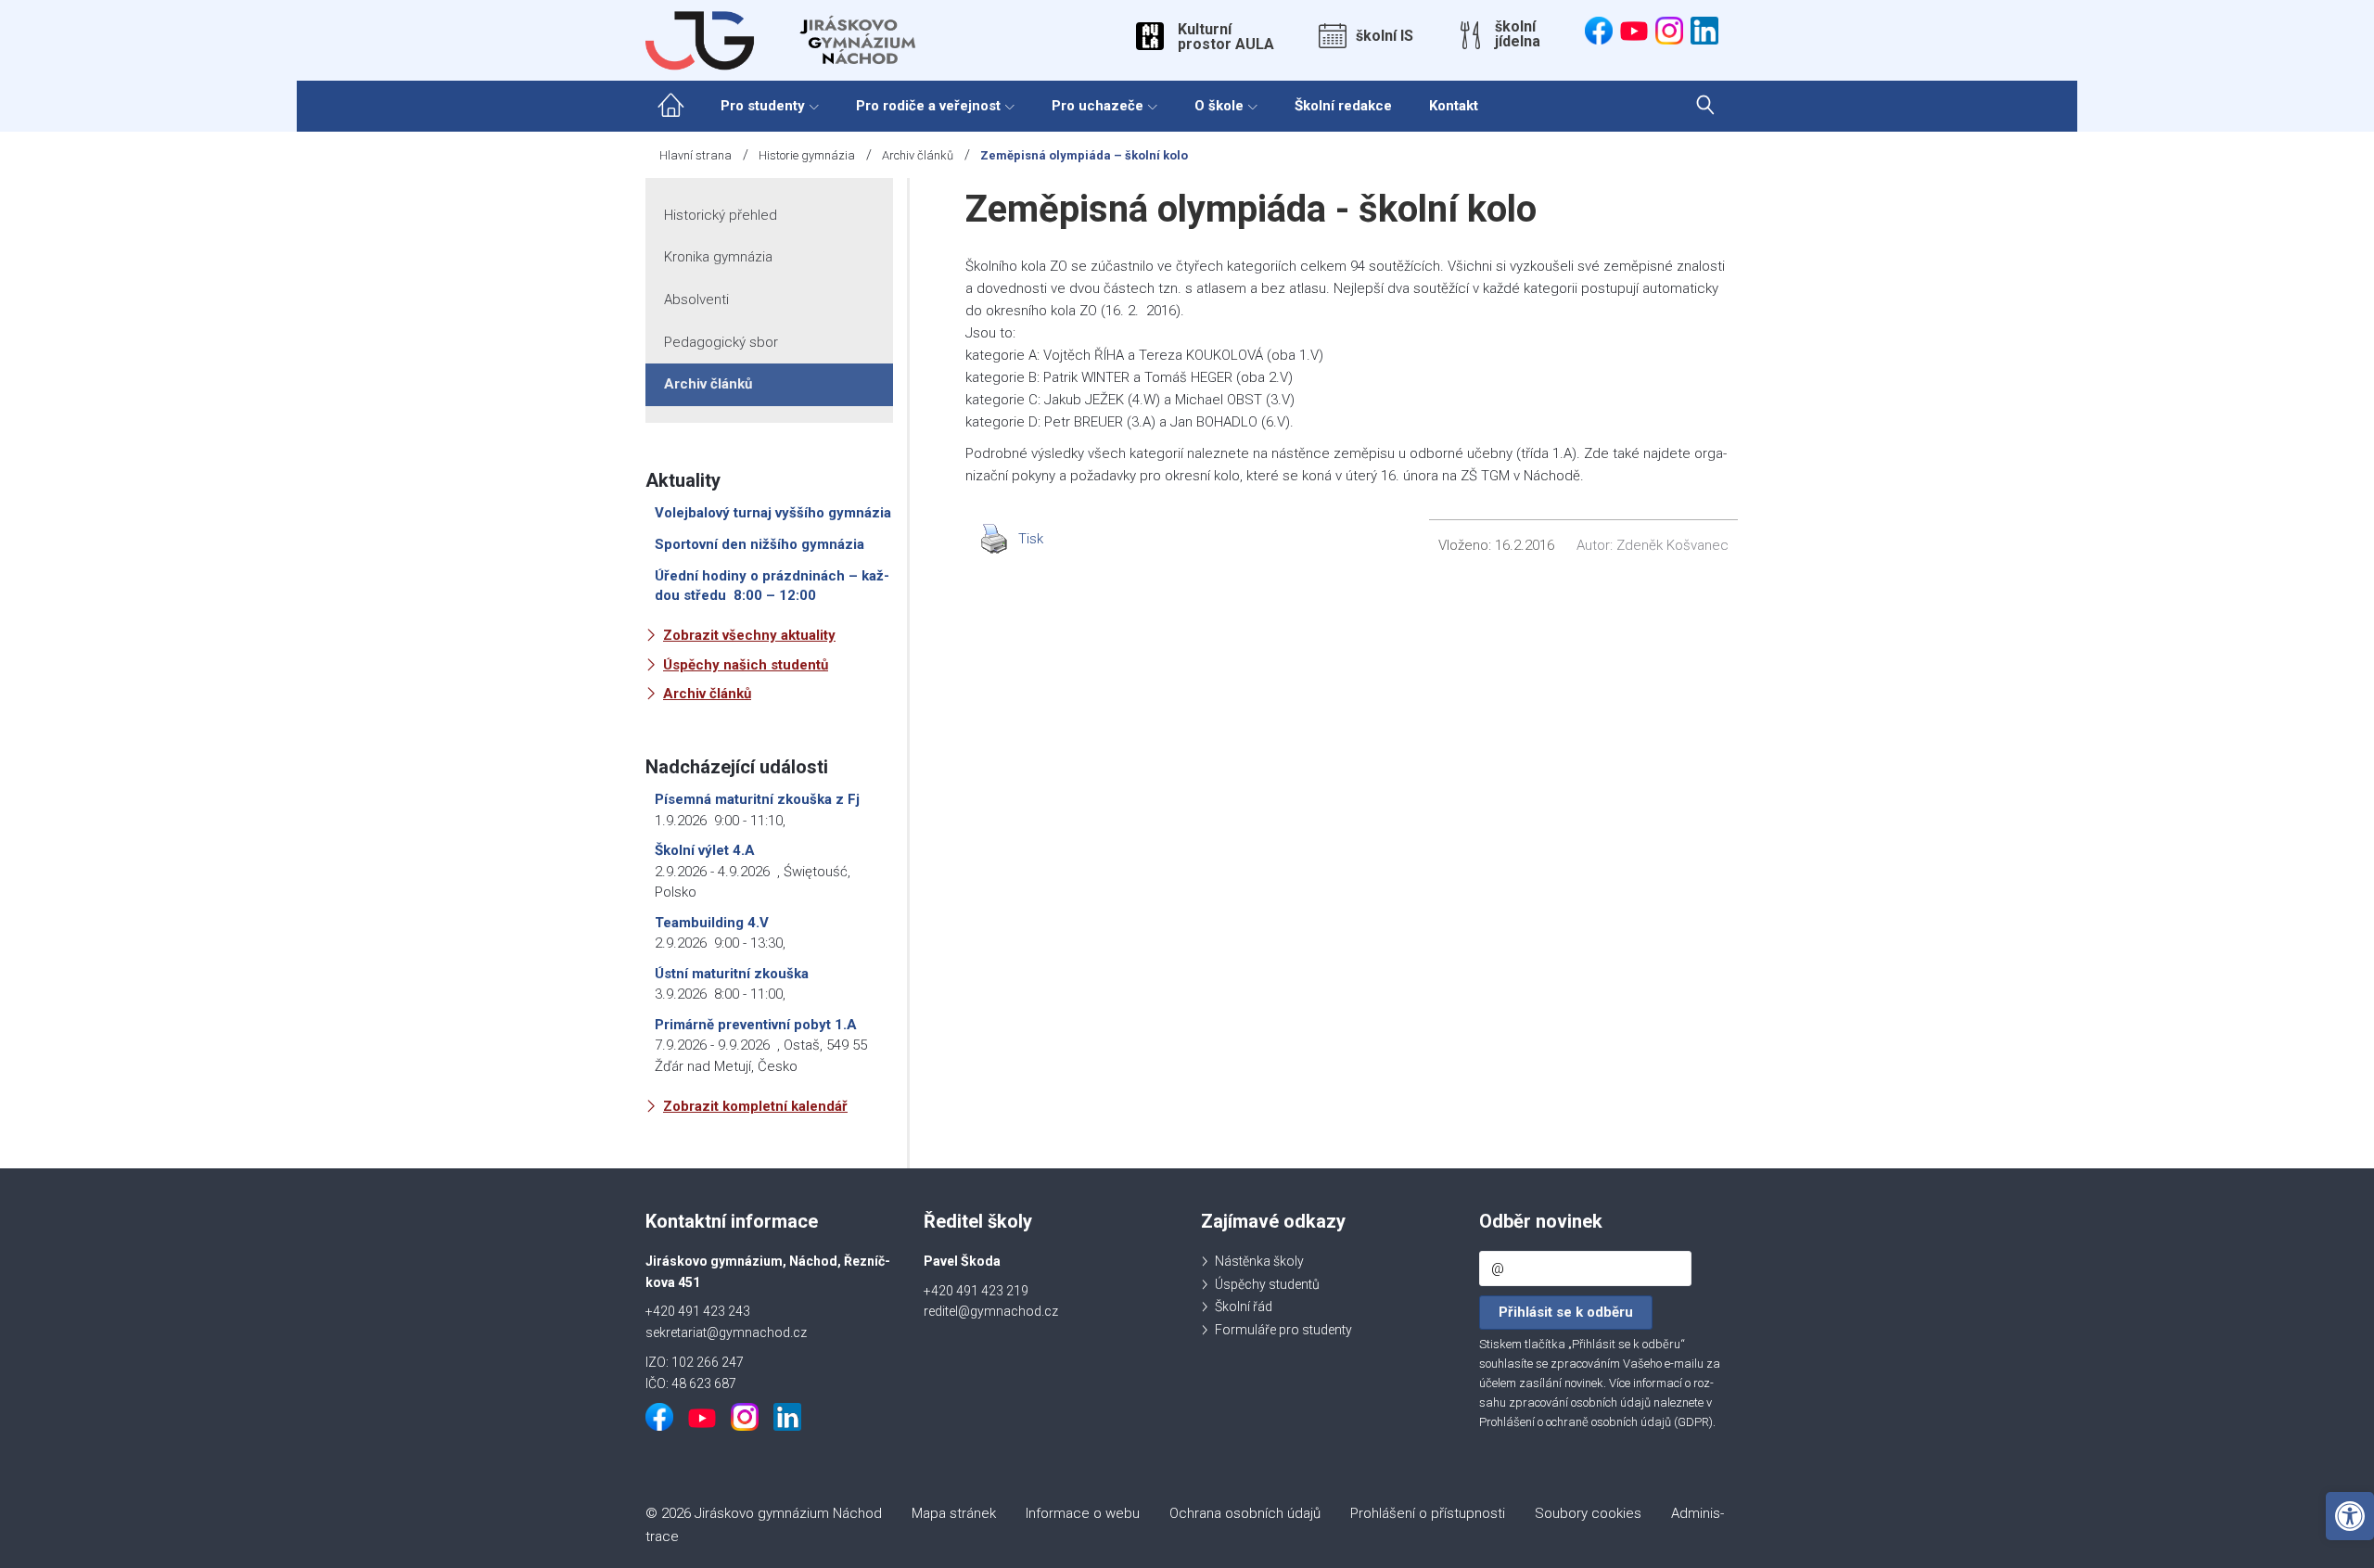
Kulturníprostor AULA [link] (1226, 37)
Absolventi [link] (696, 300)
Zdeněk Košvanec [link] (1672, 545)
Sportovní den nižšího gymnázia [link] (759, 544)
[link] (2350, 1516)
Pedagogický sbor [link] (721, 342)
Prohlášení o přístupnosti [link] (1428, 1513)
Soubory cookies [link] (1588, 1513)
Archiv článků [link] (918, 155)
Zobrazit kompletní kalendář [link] (755, 1106)
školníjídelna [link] (1518, 34)
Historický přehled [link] (721, 215)
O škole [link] (1219, 106)
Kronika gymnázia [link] (718, 257)
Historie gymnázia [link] (807, 155)
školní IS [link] (1385, 36)
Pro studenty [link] (763, 106)
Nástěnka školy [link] (1259, 1261)
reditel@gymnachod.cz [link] (991, 1311)
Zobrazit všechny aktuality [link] (749, 635)
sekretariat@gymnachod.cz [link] (726, 1332)
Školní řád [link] (1244, 1307)
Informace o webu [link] (1083, 1513)
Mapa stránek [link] (954, 1513)
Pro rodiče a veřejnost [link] (928, 106)
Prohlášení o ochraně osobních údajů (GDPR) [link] (1596, 1422)
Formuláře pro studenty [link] (1283, 1330)
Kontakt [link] (1454, 106)
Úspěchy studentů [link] (1267, 1284)
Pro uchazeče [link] (1098, 106)
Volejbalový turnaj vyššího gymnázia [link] (773, 513)
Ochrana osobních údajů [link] (1245, 1513)
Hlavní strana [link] (696, 155)
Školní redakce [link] (1343, 106)
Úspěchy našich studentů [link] (746, 665)
